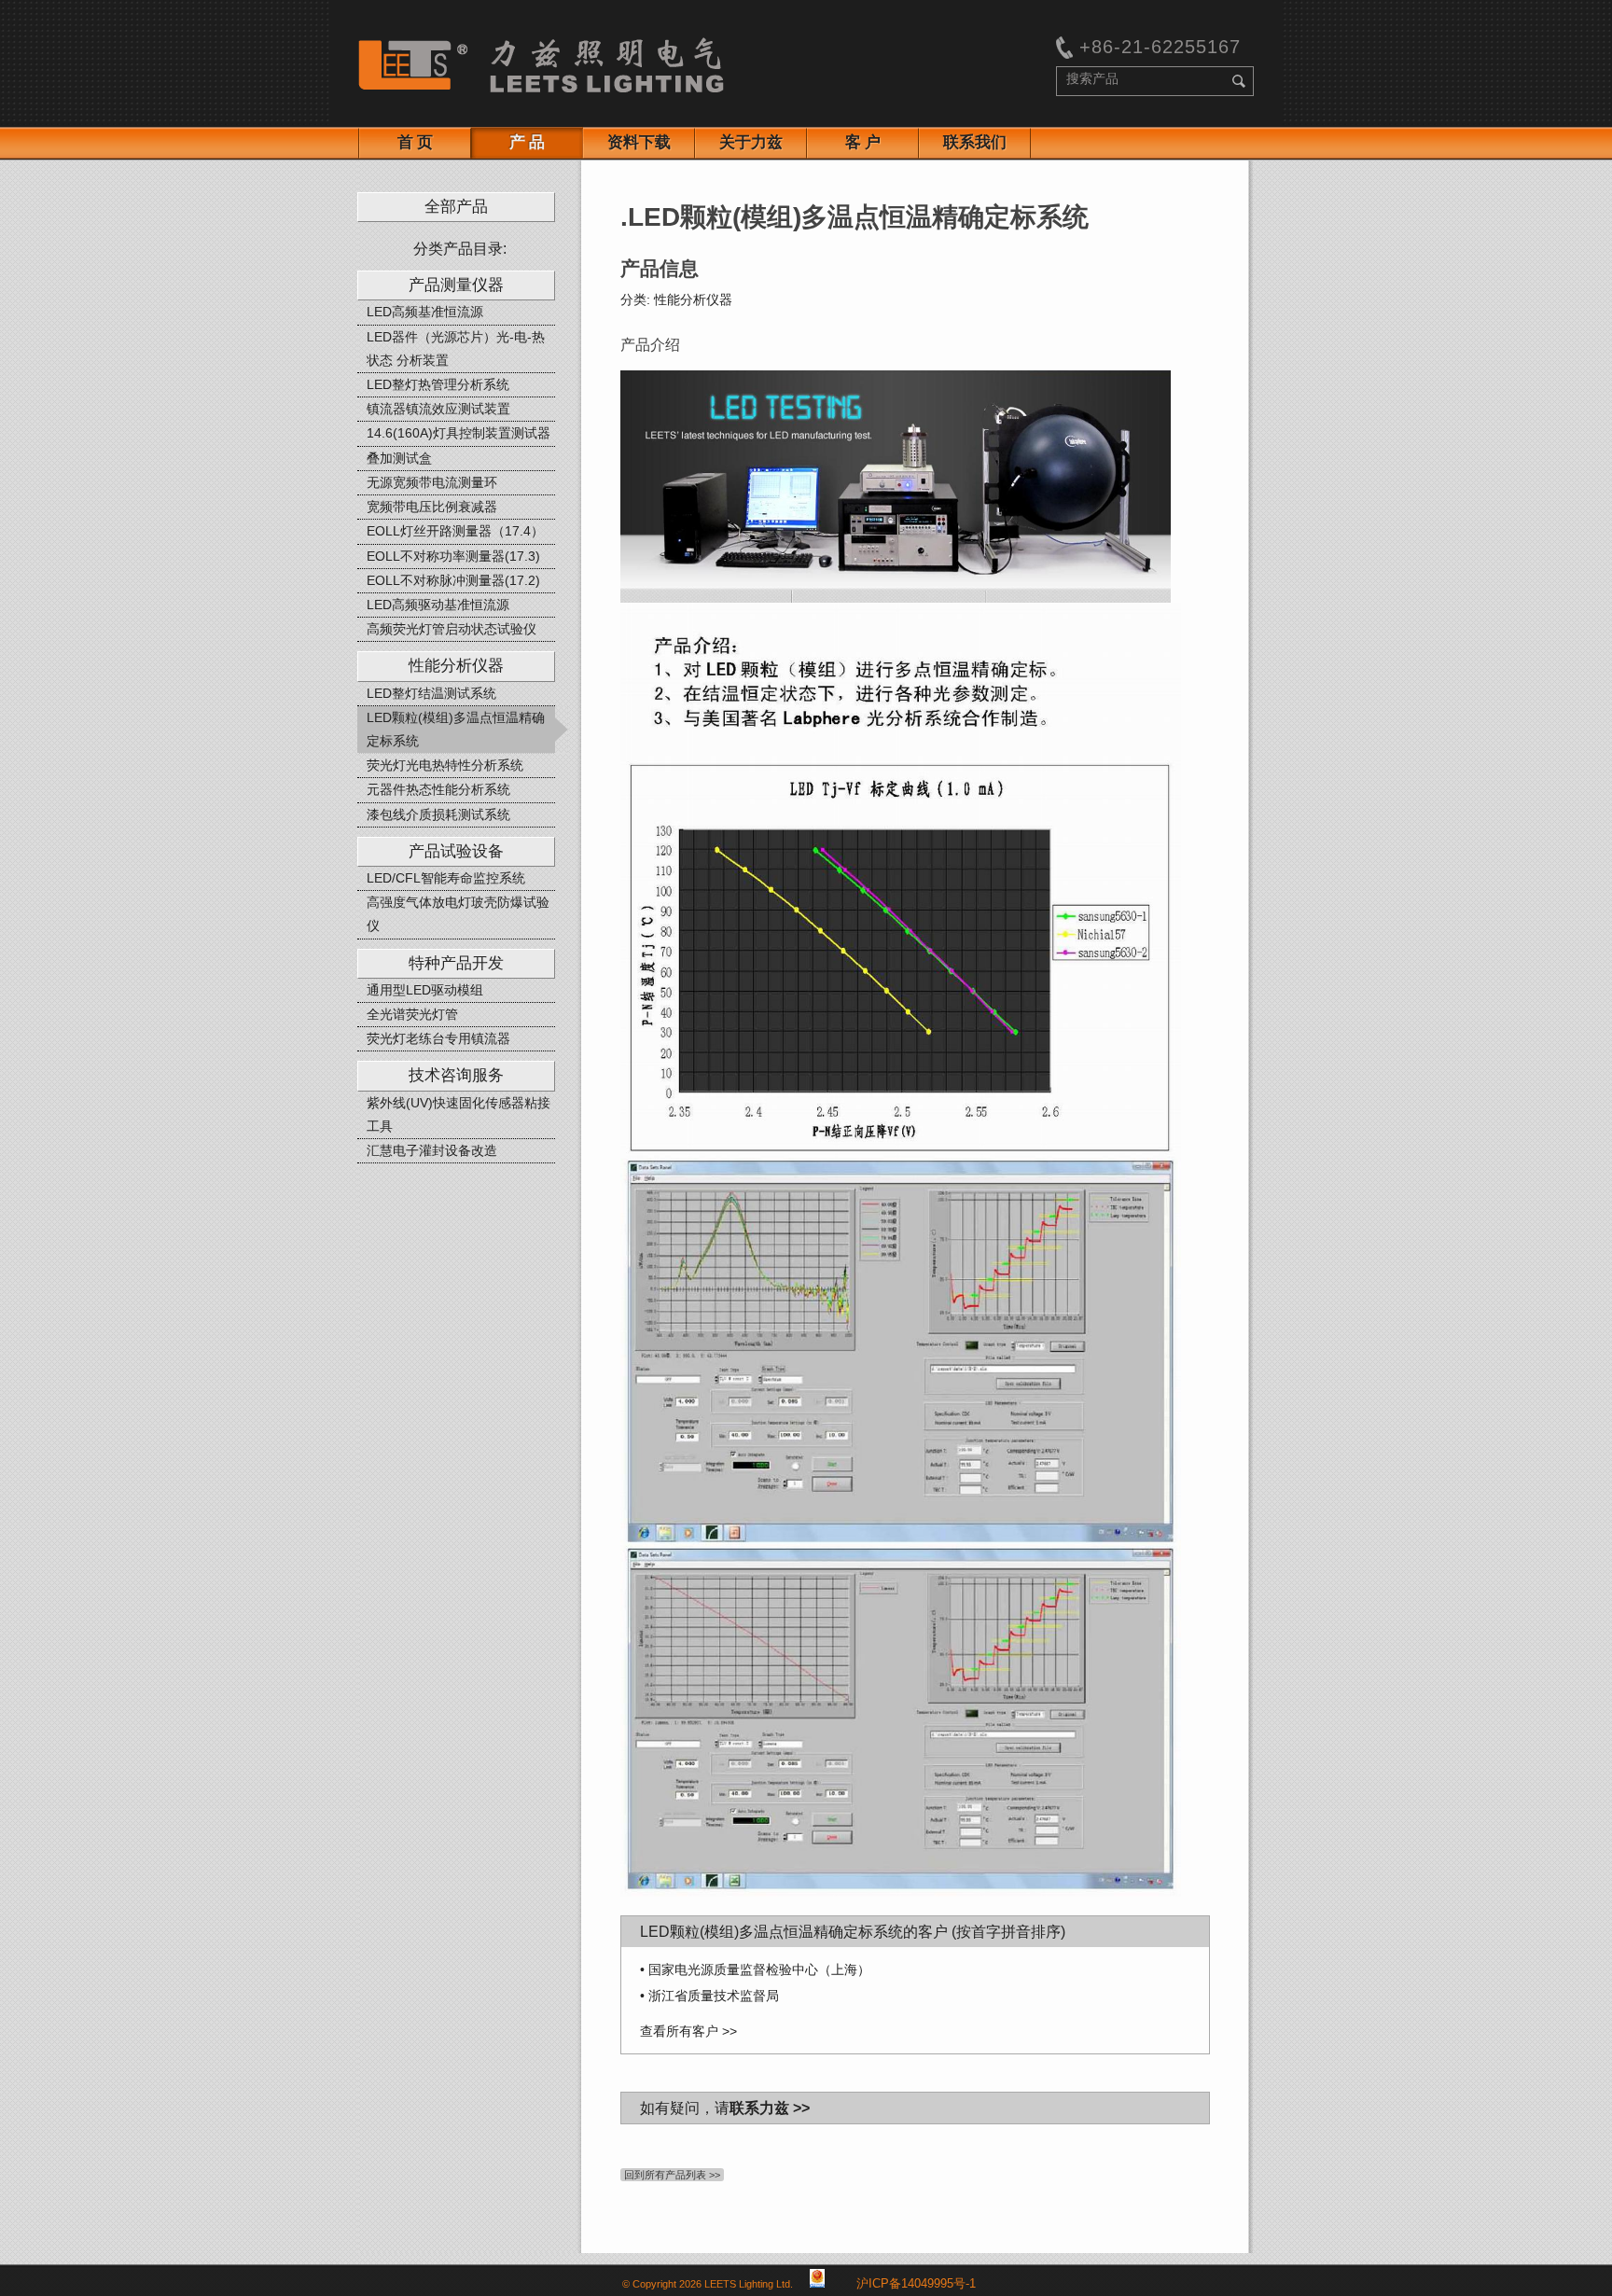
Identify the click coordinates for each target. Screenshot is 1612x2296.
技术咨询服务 (456, 1075)
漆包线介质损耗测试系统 (438, 814)
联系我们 (975, 142)
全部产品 (456, 207)
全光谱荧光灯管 (412, 1014)
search (1239, 81)
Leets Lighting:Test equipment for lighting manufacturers (541, 65)
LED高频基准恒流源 (425, 312)
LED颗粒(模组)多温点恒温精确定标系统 (456, 729)
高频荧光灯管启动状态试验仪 (452, 629)
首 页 (415, 142)
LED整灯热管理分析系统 (438, 384)
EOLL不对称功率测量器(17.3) (453, 556)
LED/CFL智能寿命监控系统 (446, 878)
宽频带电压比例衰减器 (432, 507)
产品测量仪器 (456, 285)
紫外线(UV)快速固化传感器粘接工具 (459, 1114)
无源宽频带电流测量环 (432, 482)
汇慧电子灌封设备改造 (432, 1150)
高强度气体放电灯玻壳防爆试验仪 (458, 914)
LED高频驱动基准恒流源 (438, 605)
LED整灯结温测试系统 (431, 693)
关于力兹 (751, 142)
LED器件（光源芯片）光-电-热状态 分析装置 (456, 348)
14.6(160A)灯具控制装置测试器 (459, 433)
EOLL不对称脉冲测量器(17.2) (453, 580)
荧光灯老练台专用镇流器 (438, 1038)
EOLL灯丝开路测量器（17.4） (455, 531)
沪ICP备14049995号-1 (916, 2284)
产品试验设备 (456, 851)
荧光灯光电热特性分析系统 (445, 765)
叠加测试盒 (399, 458)
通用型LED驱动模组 (425, 990)
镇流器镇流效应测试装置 (438, 409)
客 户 (863, 142)
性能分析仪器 (456, 666)
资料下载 (639, 142)
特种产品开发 (456, 963)
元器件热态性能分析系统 (438, 789)
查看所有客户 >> (688, 2031)
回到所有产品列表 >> (672, 2175)
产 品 (527, 142)
